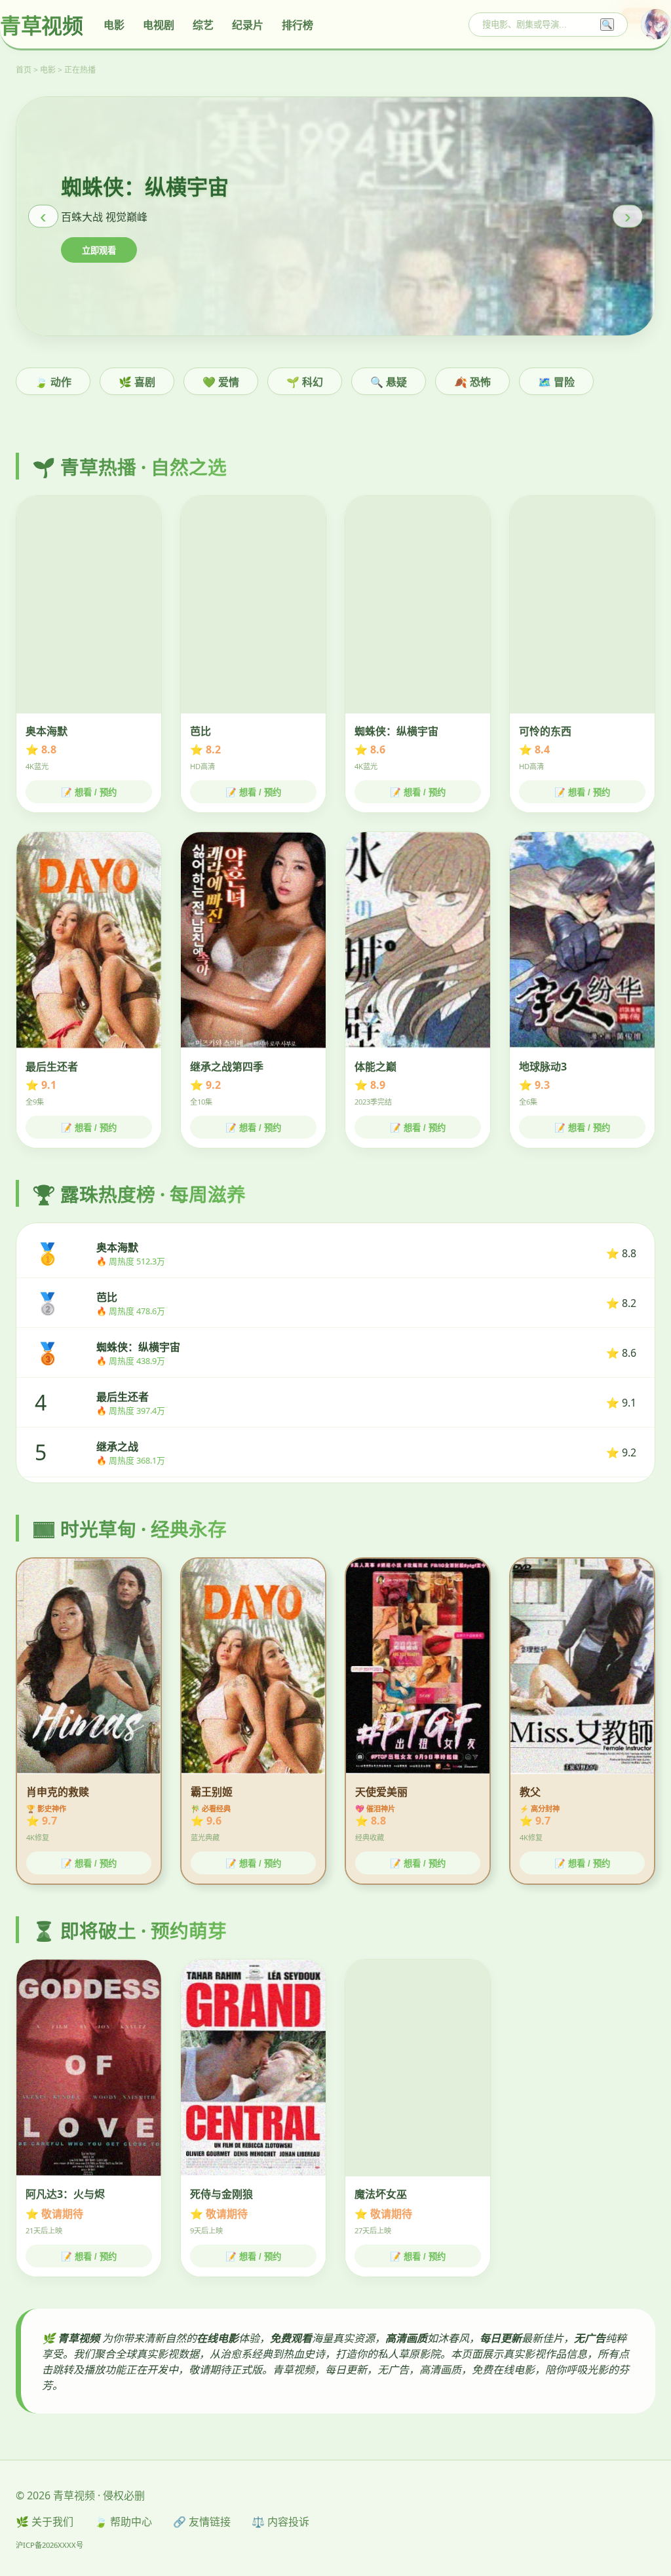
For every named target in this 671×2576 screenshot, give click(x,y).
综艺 (203, 25)
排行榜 (297, 25)
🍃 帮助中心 (123, 2522)
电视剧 (159, 25)
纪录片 (248, 25)
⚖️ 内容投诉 (280, 2522)
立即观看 (99, 251)
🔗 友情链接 (202, 2522)
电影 (114, 25)
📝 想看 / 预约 (89, 792)
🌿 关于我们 (45, 2522)
